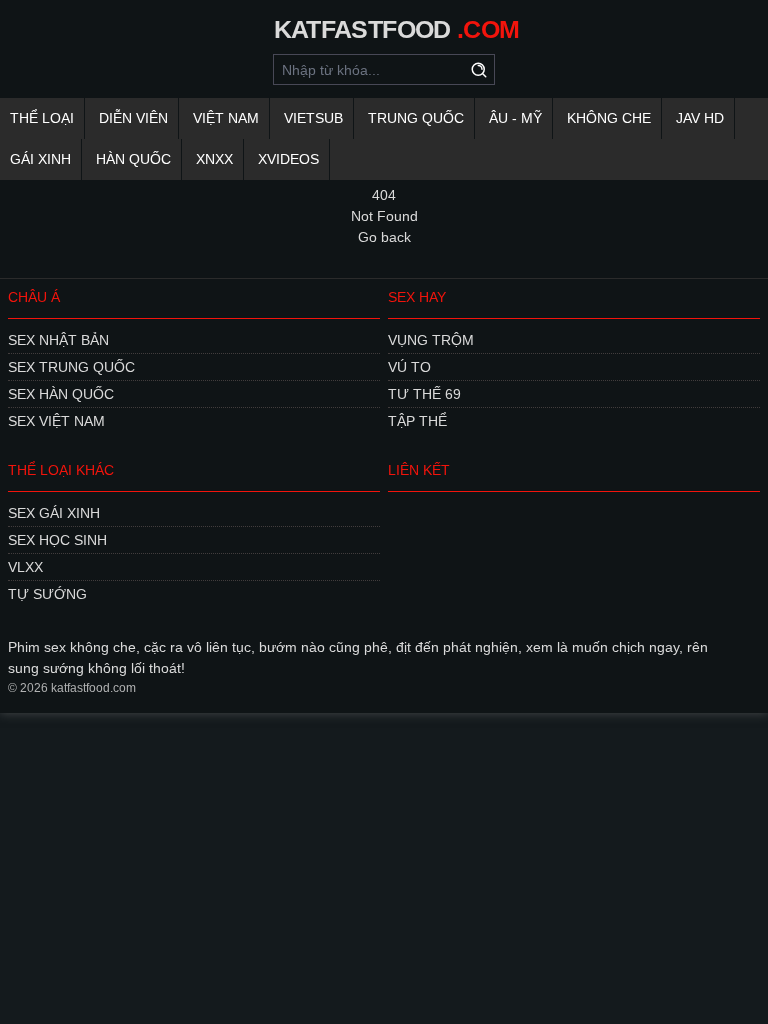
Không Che (609, 118)
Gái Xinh (40, 159)
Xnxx (214, 159)
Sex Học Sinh (57, 540)
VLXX (25, 567)
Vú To (409, 367)
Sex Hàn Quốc (61, 394)
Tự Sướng (47, 594)
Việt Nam (226, 118)
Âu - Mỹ (515, 118)
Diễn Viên (133, 118)
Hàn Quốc (133, 159)
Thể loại (42, 118)
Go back (384, 237)
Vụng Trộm (431, 340)
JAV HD (700, 118)
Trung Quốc (416, 118)
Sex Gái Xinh (54, 513)
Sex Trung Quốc (71, 367)
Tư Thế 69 (424, 394)
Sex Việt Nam (56, 421)
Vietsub (313, 118)
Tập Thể (417, 421)
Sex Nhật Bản (58, 340)
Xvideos (288, 159)
